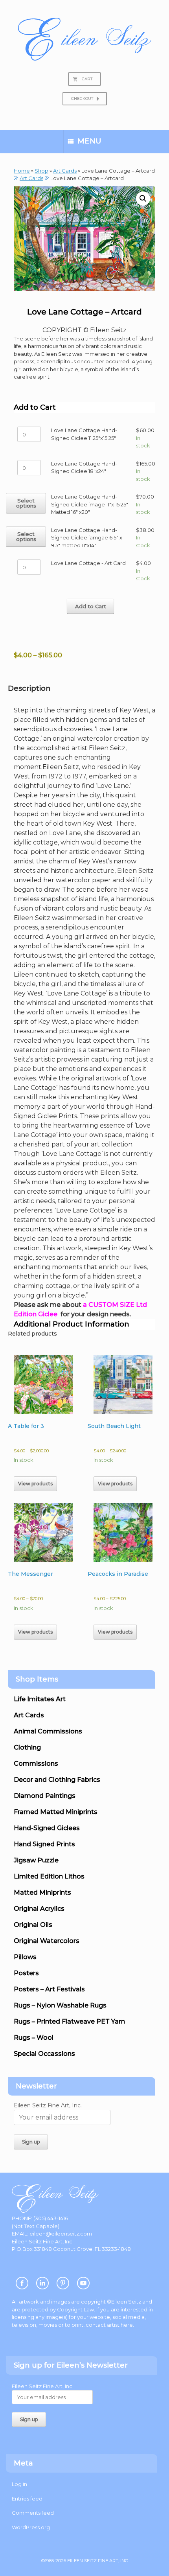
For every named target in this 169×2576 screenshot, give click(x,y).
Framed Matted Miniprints (56, 1812)
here (127, 2325)
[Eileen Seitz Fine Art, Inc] (84, 39)
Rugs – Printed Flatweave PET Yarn (69, 2021)
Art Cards (65, 171)
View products (35, 1484)
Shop (41, 171)
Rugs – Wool (34, 2038)
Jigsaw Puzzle (36, 1860)
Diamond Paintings (45, 1796)
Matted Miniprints (42, 1892)
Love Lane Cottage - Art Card (88, 563)
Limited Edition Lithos (49, 1876)
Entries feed (27, 2499)
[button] (143, 199)
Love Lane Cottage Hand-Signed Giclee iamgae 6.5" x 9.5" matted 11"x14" (87, 538)
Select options (26, 503)
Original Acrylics (39, 1909)
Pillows (25, 1957)
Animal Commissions (48, 1731)
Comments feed (33, 2513)
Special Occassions (44, 2054)
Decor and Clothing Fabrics (57, 1780)
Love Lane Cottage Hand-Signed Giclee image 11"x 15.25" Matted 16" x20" (90, 504)
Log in (19, 2484)
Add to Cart (91, 606)
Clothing (27, 1747)
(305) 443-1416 (51, 2218)
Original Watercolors (47, 1941)
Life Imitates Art (40, 1699)
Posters (26, 1973)
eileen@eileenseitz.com (61, 2234)
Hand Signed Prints (44, 1844)
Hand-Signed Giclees (47, 1828)
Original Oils (33, 1925)
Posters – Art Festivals (49, 1989)
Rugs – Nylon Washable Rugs (60, 2005)
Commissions (36, 1764)
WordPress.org (31, 2527)
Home (22, 171)
